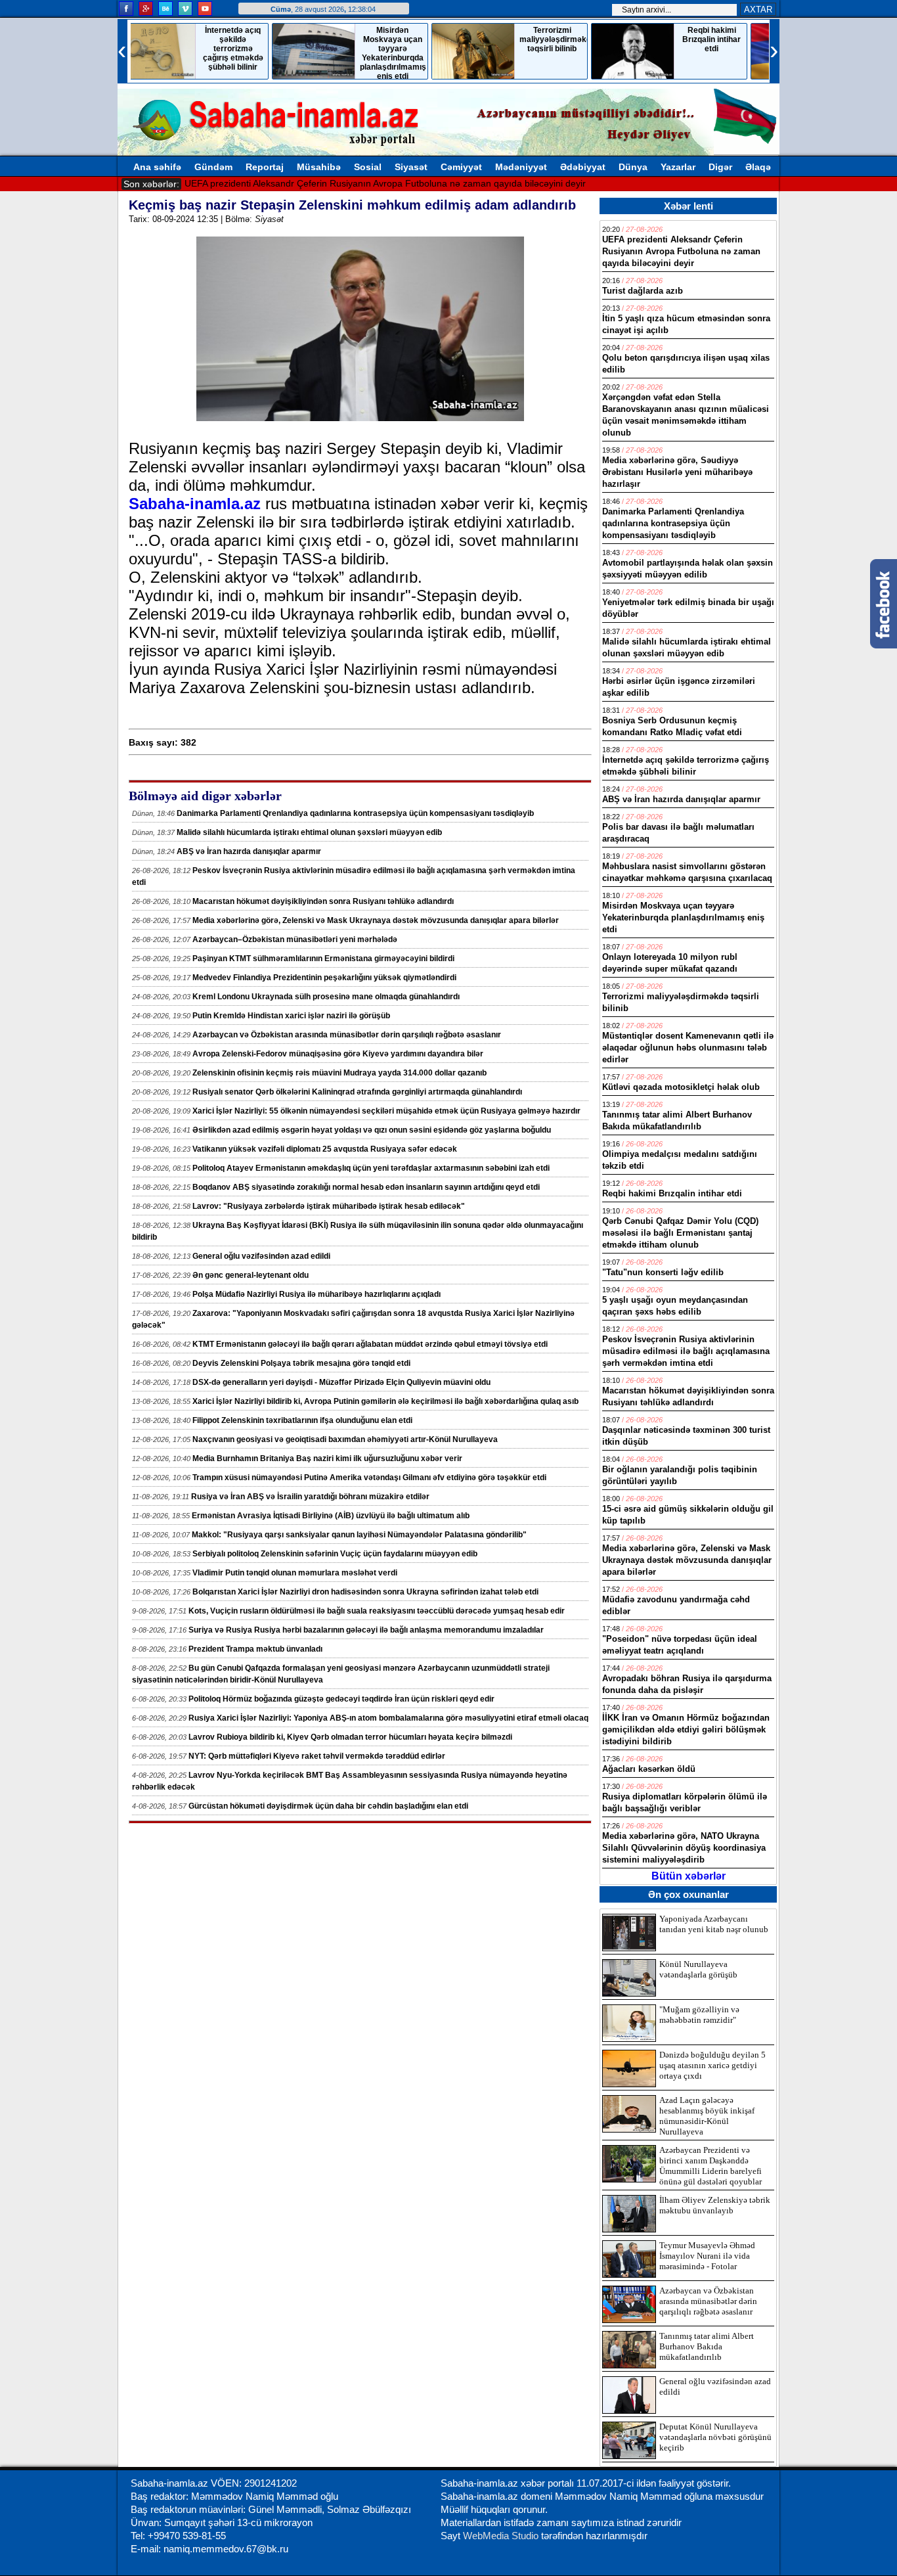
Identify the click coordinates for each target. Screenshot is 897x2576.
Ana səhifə (157, 167)
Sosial (368, 167)
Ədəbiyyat (583, 167)
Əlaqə (758, 167)
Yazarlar (678, 167)
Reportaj (265, 167)
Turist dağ (205, 183)
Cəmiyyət (461, 167)
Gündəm (213, 167)
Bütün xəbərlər (689, 1876)
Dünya (633, 167)
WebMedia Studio (502, 2536)
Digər (720, 167)
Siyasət (411, 167)
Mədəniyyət (521, 167)
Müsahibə (319, 167)
